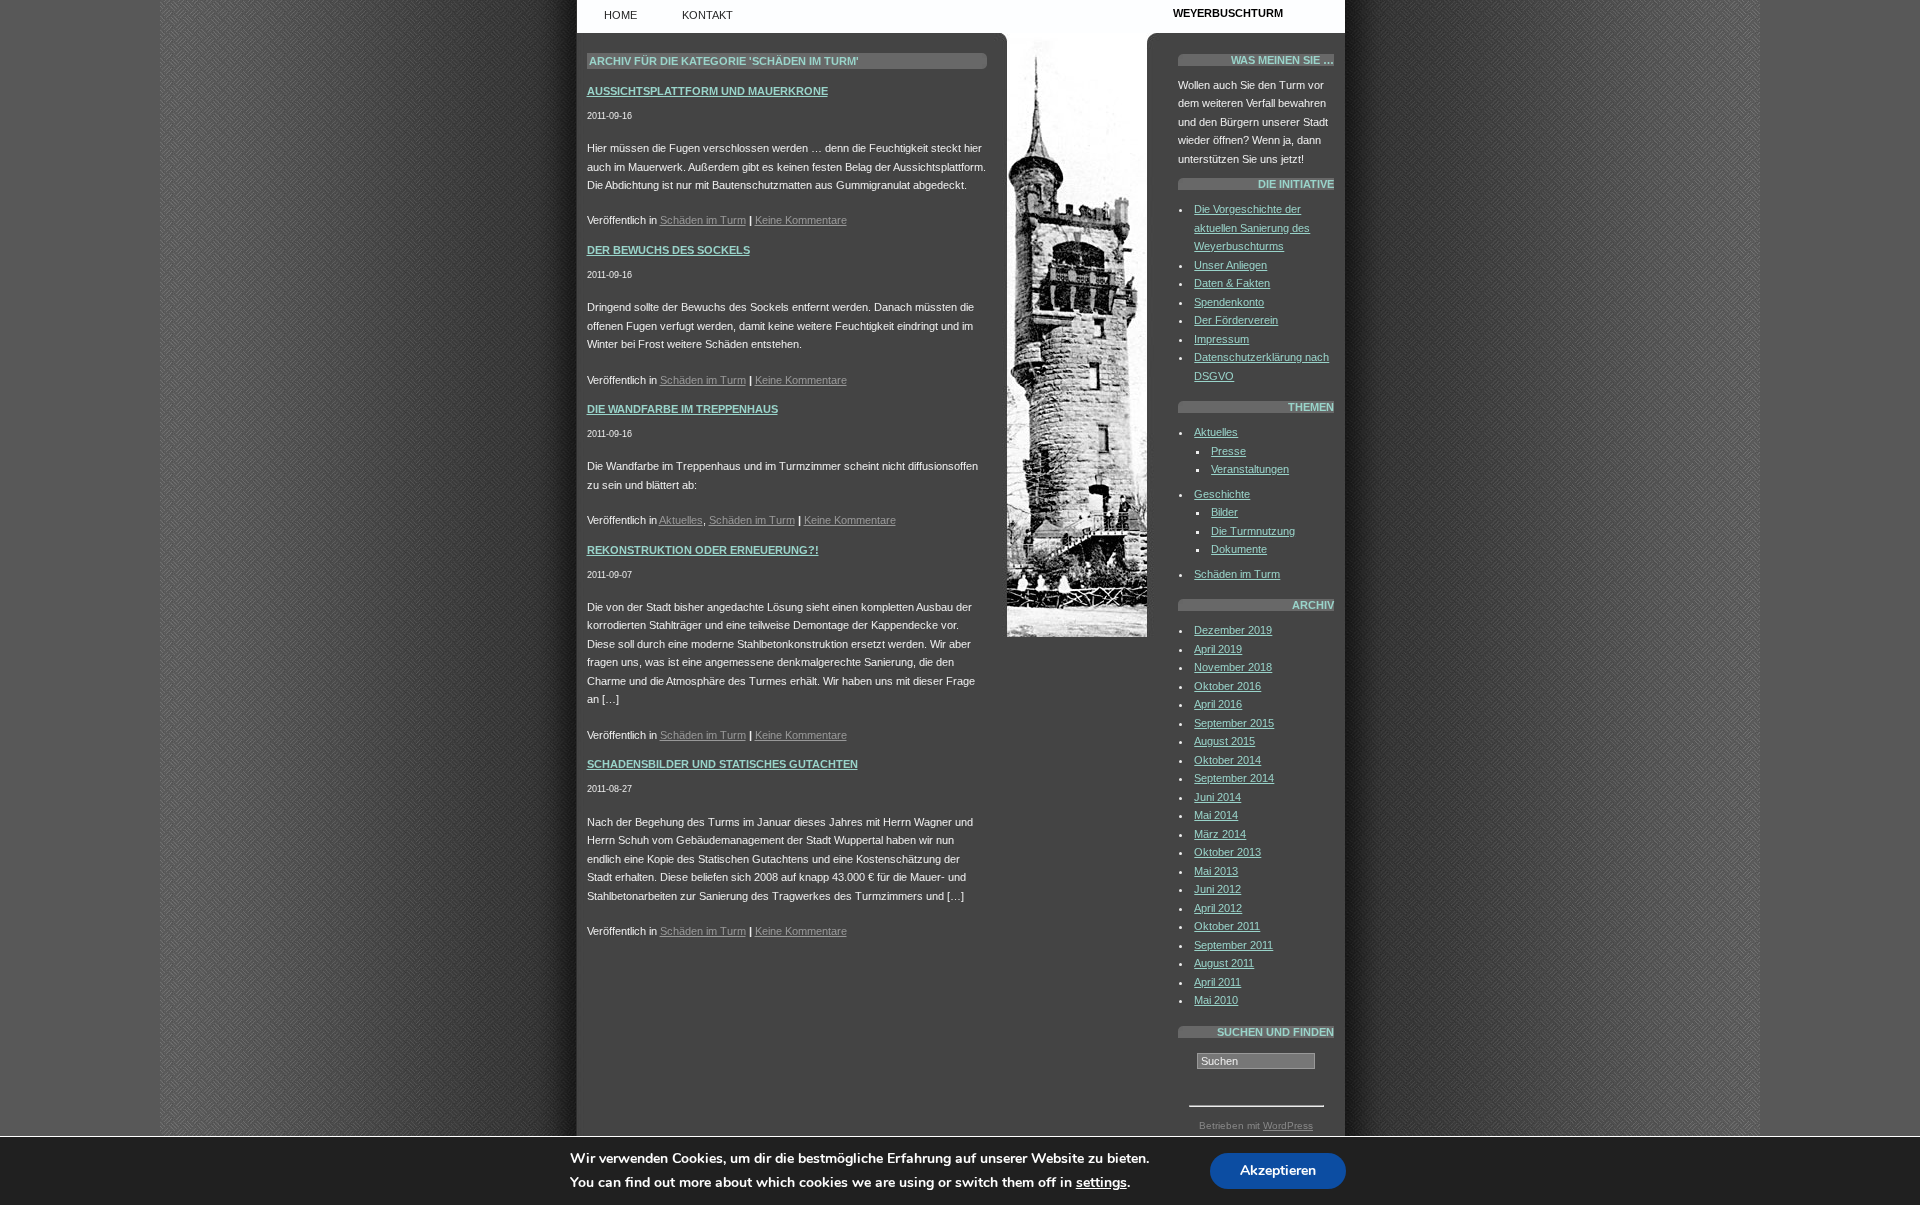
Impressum (1221, 339)
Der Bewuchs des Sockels (668, 250)
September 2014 (1234, 778)
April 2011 (1217, 982)
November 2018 (1233, 667)
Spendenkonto (1229, 302)
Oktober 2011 (1227, 926)
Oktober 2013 (1227, 852)
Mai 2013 (1216, 871)
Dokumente (1239, 549)
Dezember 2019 (1233, 630)
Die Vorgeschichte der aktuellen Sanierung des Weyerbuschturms (1252, 227)
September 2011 (1233, 945)
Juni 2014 (1217, 797)
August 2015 (1224, 741)
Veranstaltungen (1250, 469)
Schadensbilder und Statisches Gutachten (722, 764)
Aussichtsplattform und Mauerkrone (707, 91)
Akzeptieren (1278, 1170)
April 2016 (1218, 704)
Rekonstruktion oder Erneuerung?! (703, 550)
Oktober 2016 (1227, 686)
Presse (1228, 451)
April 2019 (1218, 649)
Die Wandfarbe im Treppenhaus (682, 409)
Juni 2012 (1217, 889)
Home (620, 15)
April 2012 (1218, 908)
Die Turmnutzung (1253, 531)
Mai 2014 (1216, 815)
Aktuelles (681, 520)
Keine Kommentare (801, 220)
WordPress (1288, 1125)
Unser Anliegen (1230, 265)
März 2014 (1220, 834)
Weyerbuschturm (1228, 13)
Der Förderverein (1236, 320)
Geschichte (1222, 494)
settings (1101, 1183)
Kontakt (707, 15)
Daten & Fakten (1232, 283)
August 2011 (1224, 963)
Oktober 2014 (1227, 760)
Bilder (1224, 512)
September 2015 (1234, 723)
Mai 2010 (1216, 1000)
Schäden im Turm (703, 220)
